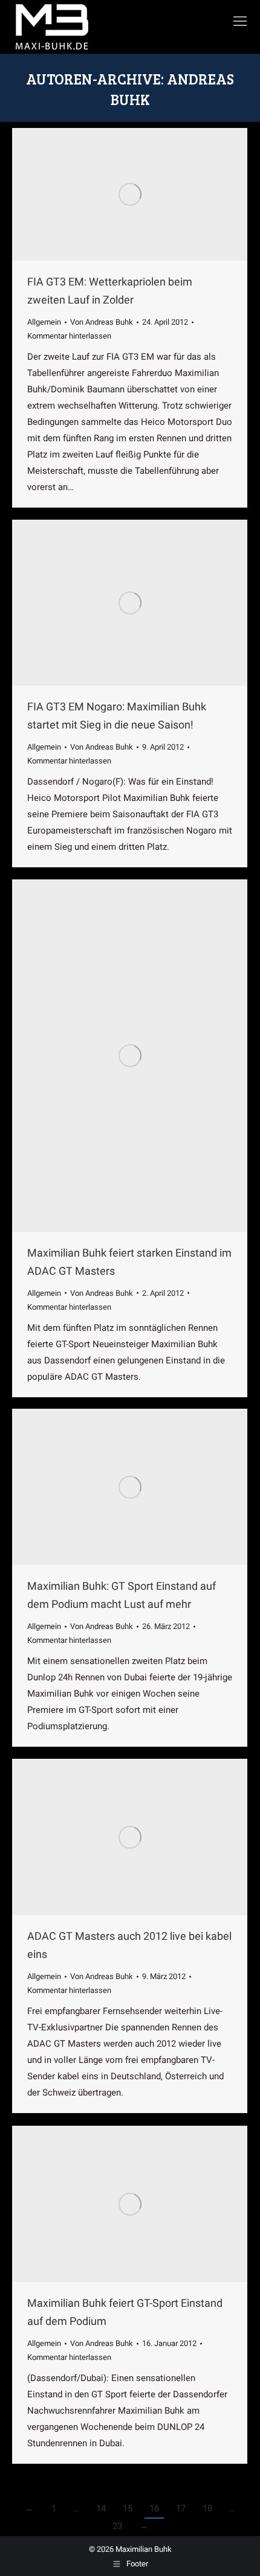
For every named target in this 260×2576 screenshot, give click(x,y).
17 (181, 2508)
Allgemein (44, 322)
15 (128, 2508)
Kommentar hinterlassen (69, 336)
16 (154, 2508)
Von (102, 322)
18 (207, 2508)
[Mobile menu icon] (240, 21)
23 (117, 2526)
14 (101, 2508)
